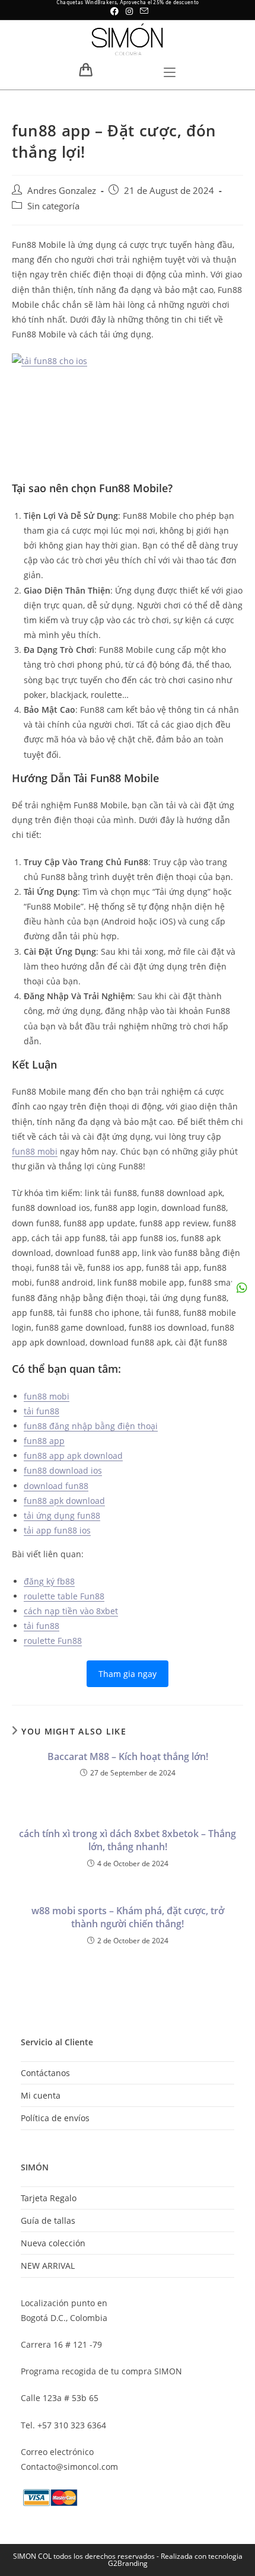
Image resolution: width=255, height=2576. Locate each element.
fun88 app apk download (73, 1456)
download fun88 (56, 1486)
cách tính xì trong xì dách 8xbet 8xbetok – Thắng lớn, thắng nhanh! (128, 1840)
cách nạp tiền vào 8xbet (71, 1611)
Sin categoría (53, 206)
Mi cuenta (41, 2095)
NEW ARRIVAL (48, 2266)
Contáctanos (45, 2073)
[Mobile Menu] (170, 74)
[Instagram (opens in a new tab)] (129, 11)
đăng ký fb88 (49, 1581)
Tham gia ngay (128, 1674)
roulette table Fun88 (64, 1596)
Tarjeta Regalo (49, 2198)
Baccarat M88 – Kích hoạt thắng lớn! (128, 1756)
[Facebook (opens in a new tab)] (114, 11)
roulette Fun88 (53, 1641)
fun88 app (44, 1441)
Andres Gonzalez (62, 191)
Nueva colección (53, 2243)
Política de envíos (55, 2118)
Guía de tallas (48, 2220)
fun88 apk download (64, 1501)
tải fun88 (42, 1411)
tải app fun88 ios (57, 1530)
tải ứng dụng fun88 (62, 1515)
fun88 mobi (35, 1151)
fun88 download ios (63, 1470)
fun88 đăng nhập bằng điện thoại (91, 1426)
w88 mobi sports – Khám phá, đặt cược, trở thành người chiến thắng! (128, 1917)
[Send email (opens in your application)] (142, 11)
